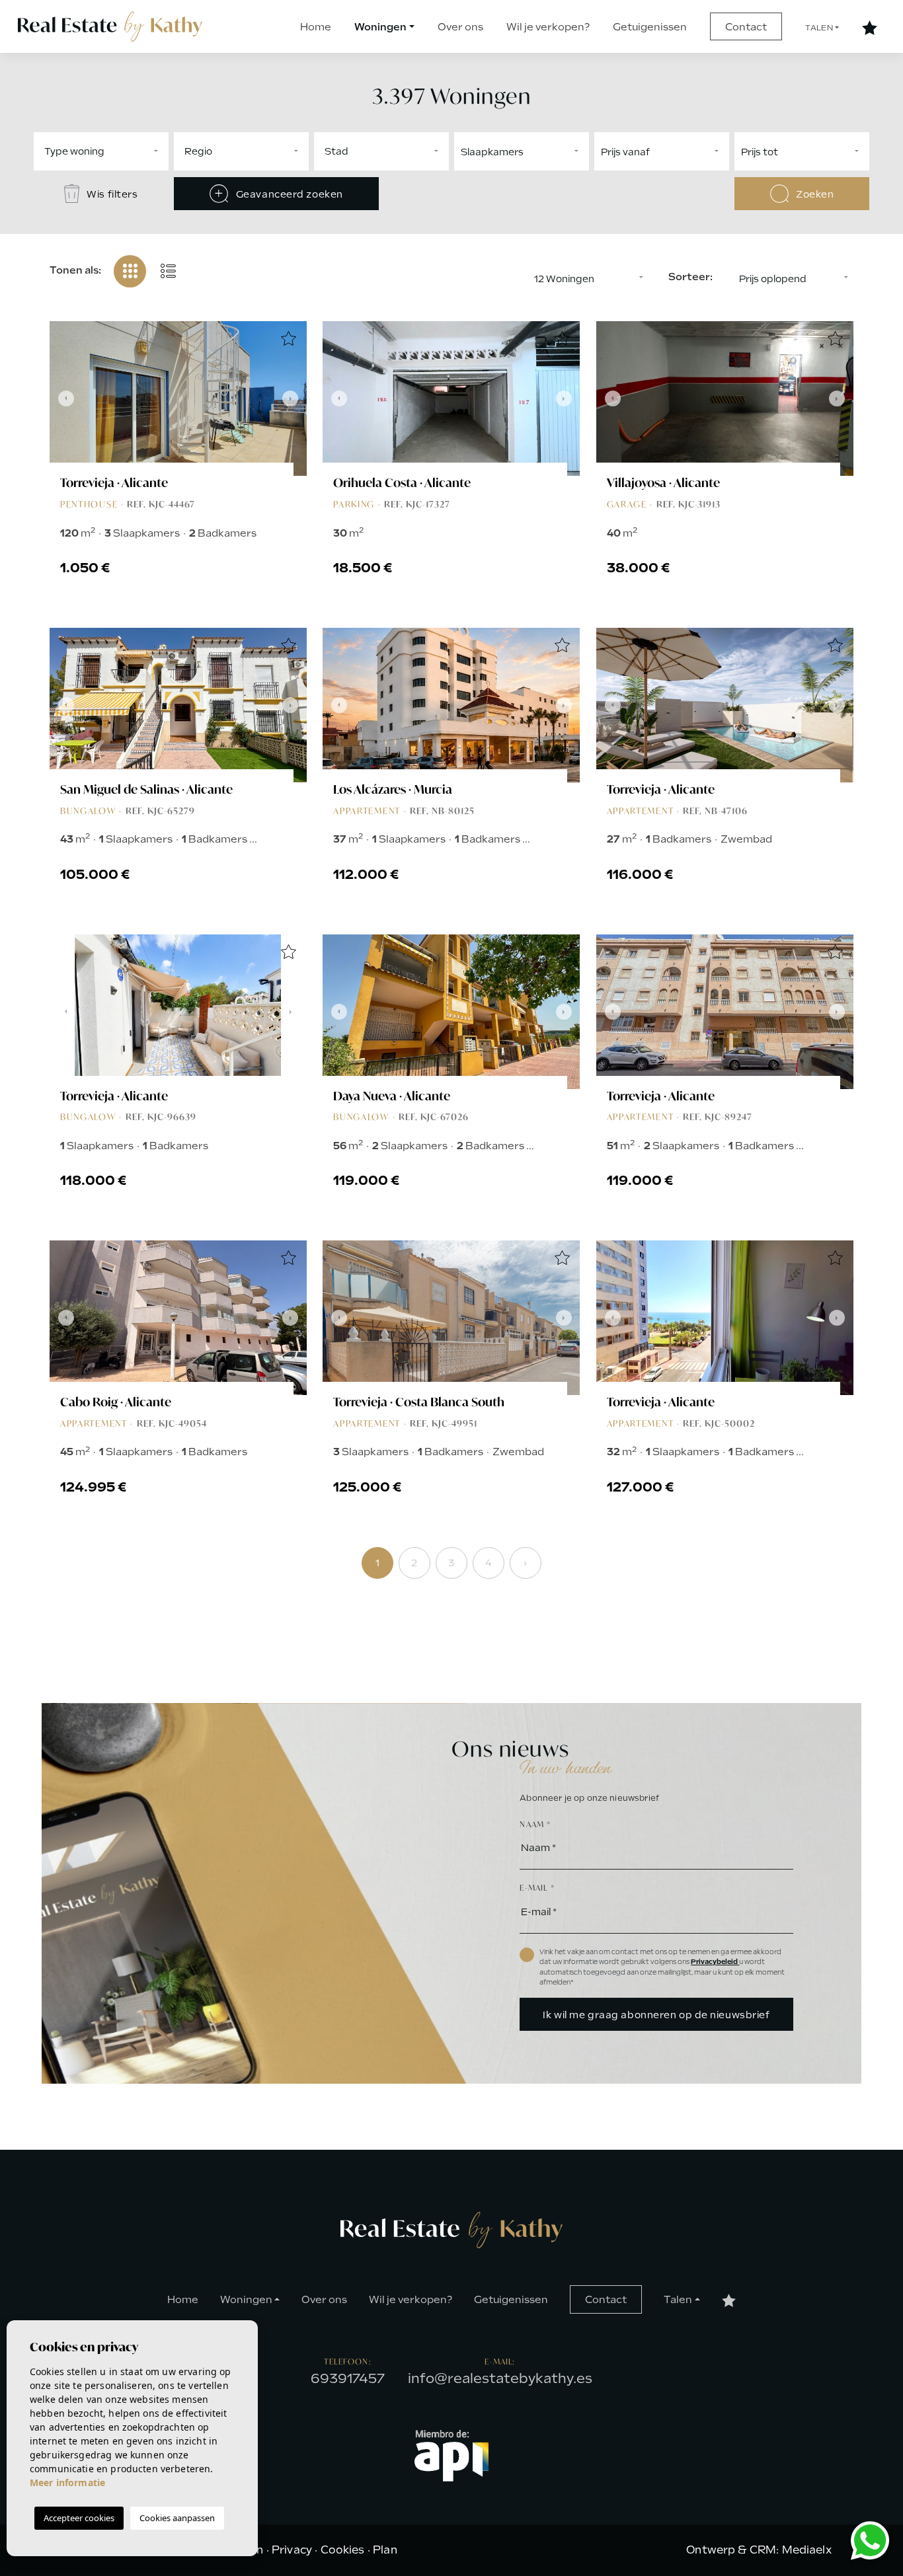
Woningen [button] (380, 27)
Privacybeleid (715, 1962)
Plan (385, 2550)
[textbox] (142, 151)
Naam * (535, 1824)
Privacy (292, 2550)
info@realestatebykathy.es (500, 2378)
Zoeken (814, 194)
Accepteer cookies (79, 2518)
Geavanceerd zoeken (288, 194)
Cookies (343, 2550)
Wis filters (111, 194)
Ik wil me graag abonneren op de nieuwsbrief (656, 2015)
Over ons (460, 27)
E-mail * (537, 1888)
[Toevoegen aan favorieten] (288, 340)
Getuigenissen (650, 27)
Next (294, 398)
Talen (819, 28)
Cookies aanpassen (177, 2518)
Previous (63, 398)
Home (316, 27)
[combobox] (101, 151)
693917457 (348, 2378)
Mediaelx (807, 2550)
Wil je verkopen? (548, 27)
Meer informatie (67, 2482)
